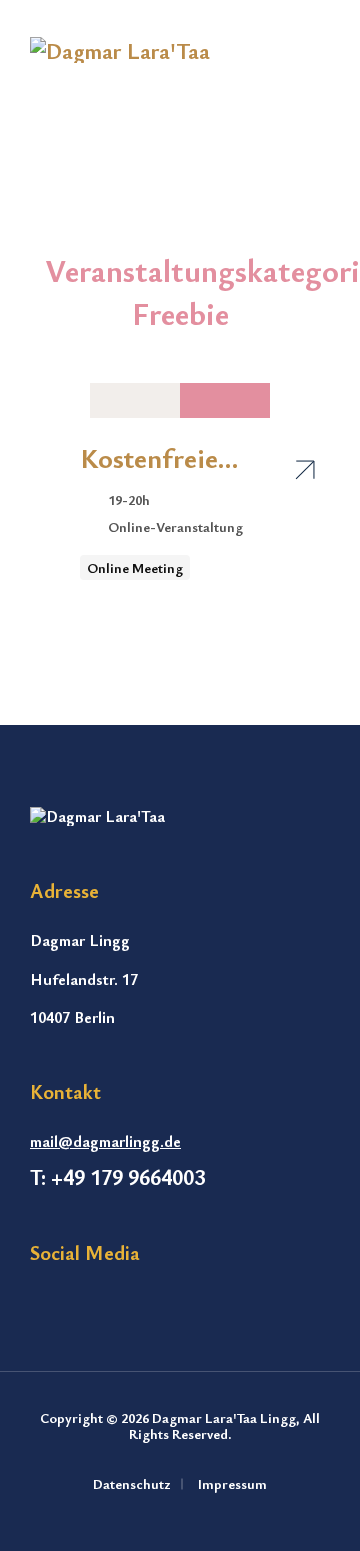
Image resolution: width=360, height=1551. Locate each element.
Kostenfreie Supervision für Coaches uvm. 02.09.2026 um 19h (171, 457)
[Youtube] (81, 1302)
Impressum (232, 1483)
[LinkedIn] (122, 1302)
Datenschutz (132, 1483)
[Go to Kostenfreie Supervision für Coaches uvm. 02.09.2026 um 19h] (305, 467)
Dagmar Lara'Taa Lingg (224, 1417)
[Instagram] (40, 1302)
